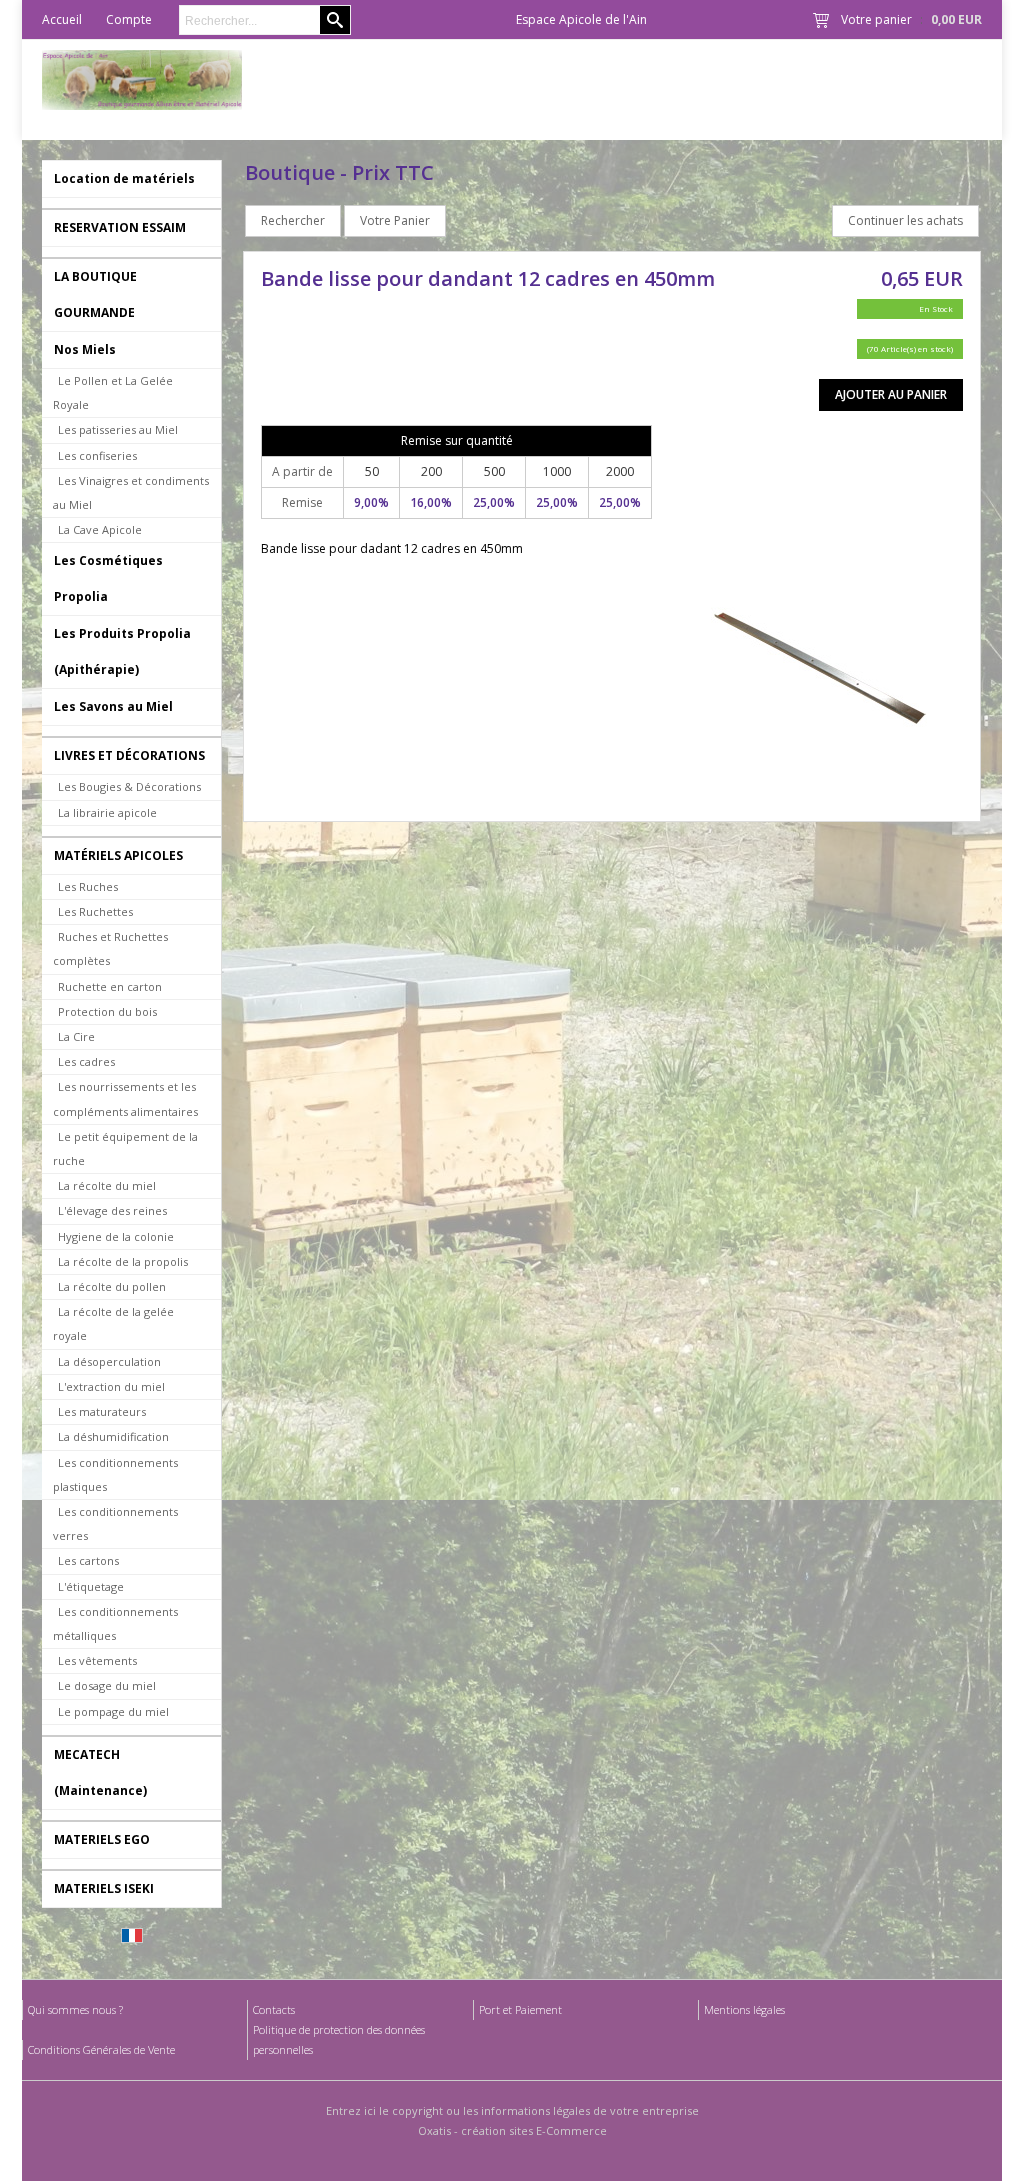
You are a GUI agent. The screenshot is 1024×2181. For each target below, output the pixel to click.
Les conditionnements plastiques (115, 1474)
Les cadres (86, 1061)
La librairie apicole (107, 812)
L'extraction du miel (111, 1386)
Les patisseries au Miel (118, 429)
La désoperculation (109, 1361)
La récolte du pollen (112, 1286)
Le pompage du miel (113, 1711)
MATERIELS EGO (102, 1839)
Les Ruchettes (95, 911)
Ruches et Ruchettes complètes (110, 948)
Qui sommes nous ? (75, 2009)
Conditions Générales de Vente (101, 2049)
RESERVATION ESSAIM (120, 227)
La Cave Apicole (100, 529)
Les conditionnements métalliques (115, 1623)
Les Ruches (88, 886)
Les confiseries (97, 455)
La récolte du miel (107, 1185)
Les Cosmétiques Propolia (108, 578)
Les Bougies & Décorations (129, 786)
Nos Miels (85, 349)
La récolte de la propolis (123, 1261)
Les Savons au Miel (113, 706)
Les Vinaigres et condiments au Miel (131, 492)
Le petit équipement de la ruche (125, 1148)
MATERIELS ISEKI (104, 1888)
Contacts (274, 2009)
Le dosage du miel (107, 1685)
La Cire (76, 1036)
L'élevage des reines (112, 1210)
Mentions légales (744, 2009)
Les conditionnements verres (115, 1523)
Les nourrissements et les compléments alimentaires (125, 1098)
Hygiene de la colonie (116, 1236)
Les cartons (88, 1560)
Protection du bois (107, 1011)
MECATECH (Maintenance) (100, 1772)
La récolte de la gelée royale (113, 1323)
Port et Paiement (520, 2009)
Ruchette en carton (110, 986)
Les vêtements (97, 1660)
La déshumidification (113, 1436)
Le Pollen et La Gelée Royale (113, 392)
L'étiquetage (91, 1586)
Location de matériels (124, 178)
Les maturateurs (102, 1411)
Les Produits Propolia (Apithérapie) (122, 651)
